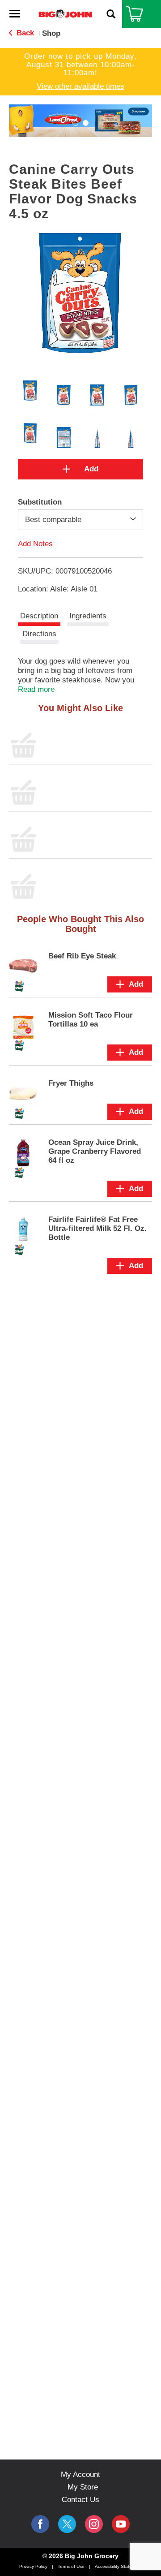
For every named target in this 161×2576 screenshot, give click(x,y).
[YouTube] (94, 2524)
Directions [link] (39, 634)
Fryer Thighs (71, 1083)
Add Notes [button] (35, 544)
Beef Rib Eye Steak (82, 956)
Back (24, 33)
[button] (75, 123)
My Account (80, 2475)
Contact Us (80, 2500)
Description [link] (39, 616)
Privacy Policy (33, 2566)
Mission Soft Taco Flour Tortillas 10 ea (91, 1020)
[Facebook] (40, 2524)
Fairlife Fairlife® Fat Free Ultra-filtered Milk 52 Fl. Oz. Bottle (97, 1228)
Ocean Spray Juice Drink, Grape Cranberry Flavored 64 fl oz (95, 1151)
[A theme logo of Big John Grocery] (65, 14)
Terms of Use (71, 2566)
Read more (36, 689)
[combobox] (80, 520)
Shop (51, 33)
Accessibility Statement (119, 2566)
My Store (83, 2487)
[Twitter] (67, 2524)
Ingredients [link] (88, 616)
